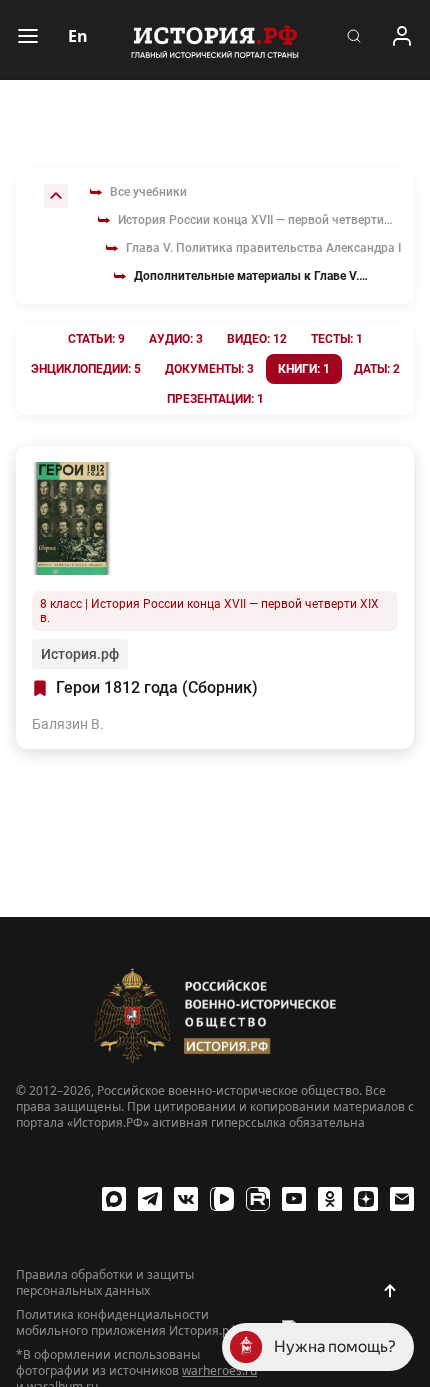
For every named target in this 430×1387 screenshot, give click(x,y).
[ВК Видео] (222, 1199)
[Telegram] (150, 1199)
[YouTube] (294, 1199)
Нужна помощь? (335, 1346)
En (78, 36)
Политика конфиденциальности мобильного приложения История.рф (127, 1323)
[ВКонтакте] (186, 1199)
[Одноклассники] (330, 1199)
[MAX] (114, 1199)
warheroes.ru (219, 1370)
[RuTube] (258, 1199)
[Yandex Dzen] (366, 1199)
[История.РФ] (215, 40)
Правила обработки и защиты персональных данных (105, 1283)
